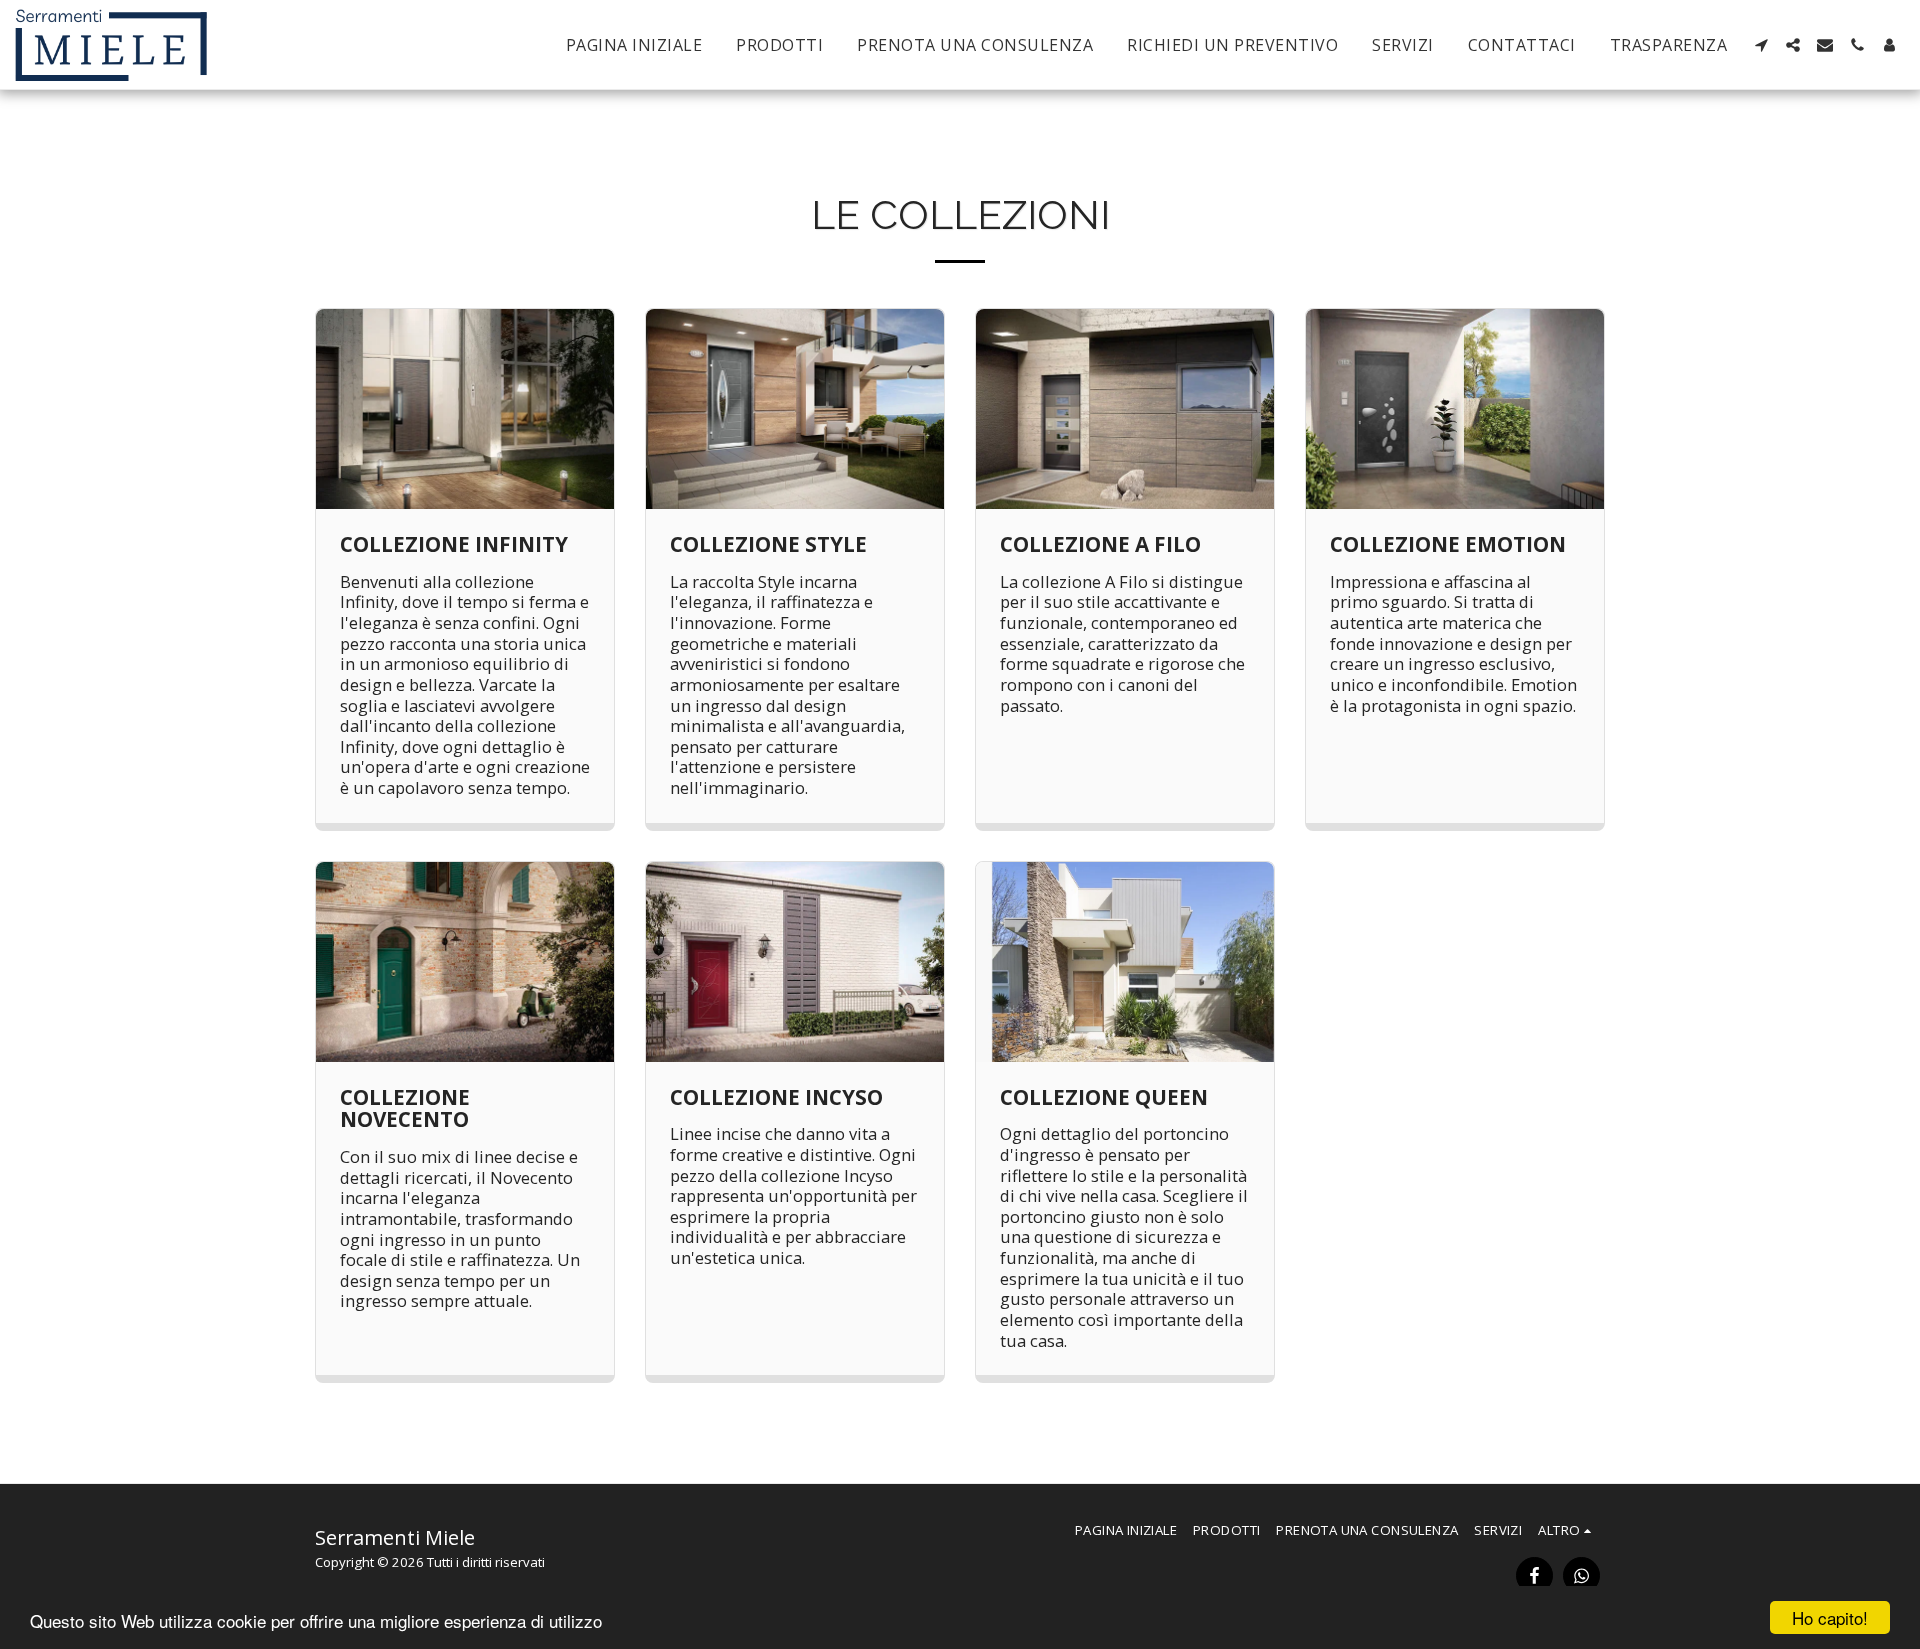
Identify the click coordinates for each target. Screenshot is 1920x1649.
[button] (1761, 45)
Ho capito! (1830, 1617)
